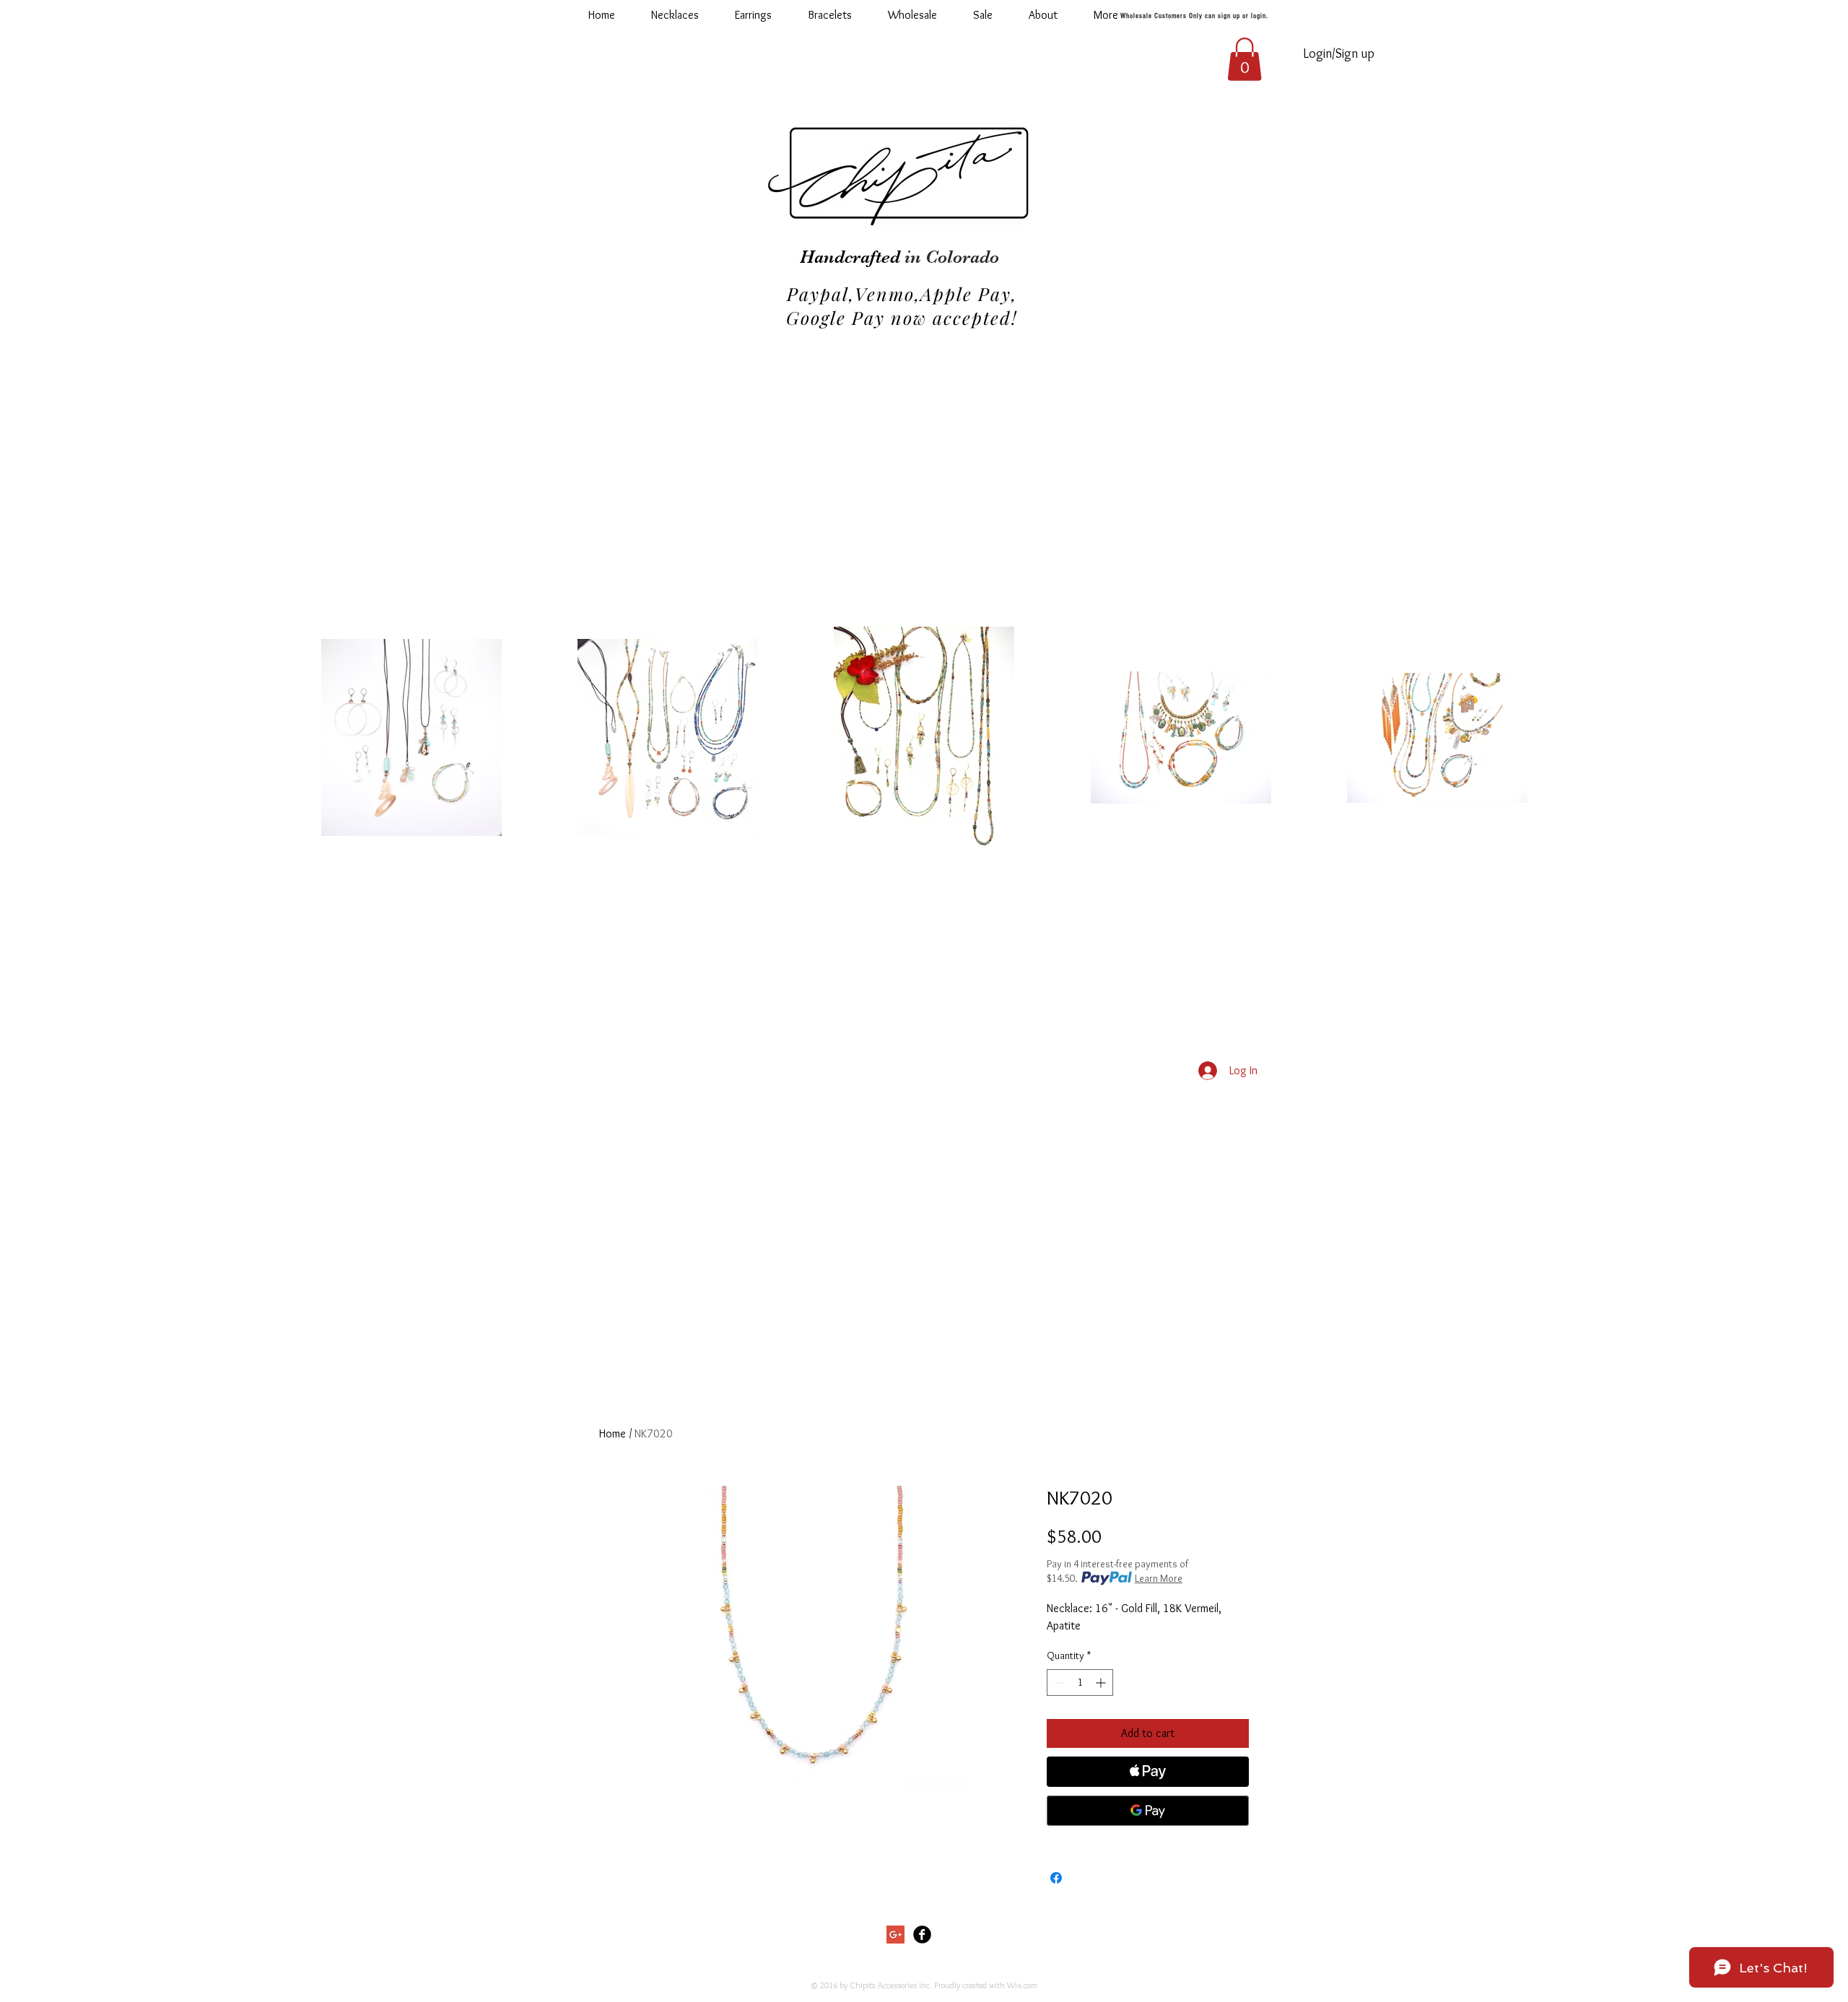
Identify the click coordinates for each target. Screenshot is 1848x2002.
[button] (912, 15)
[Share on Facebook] (1056, 1878)
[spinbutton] (1080, 1683)
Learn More (1159, 1578)
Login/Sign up (1339, 53)
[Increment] (1102, 1683)
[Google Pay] (1148, 1811)
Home (613, 1433)
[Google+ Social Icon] (895, 1934)
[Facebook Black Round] (922, 1934)
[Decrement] (1058, 1683)
